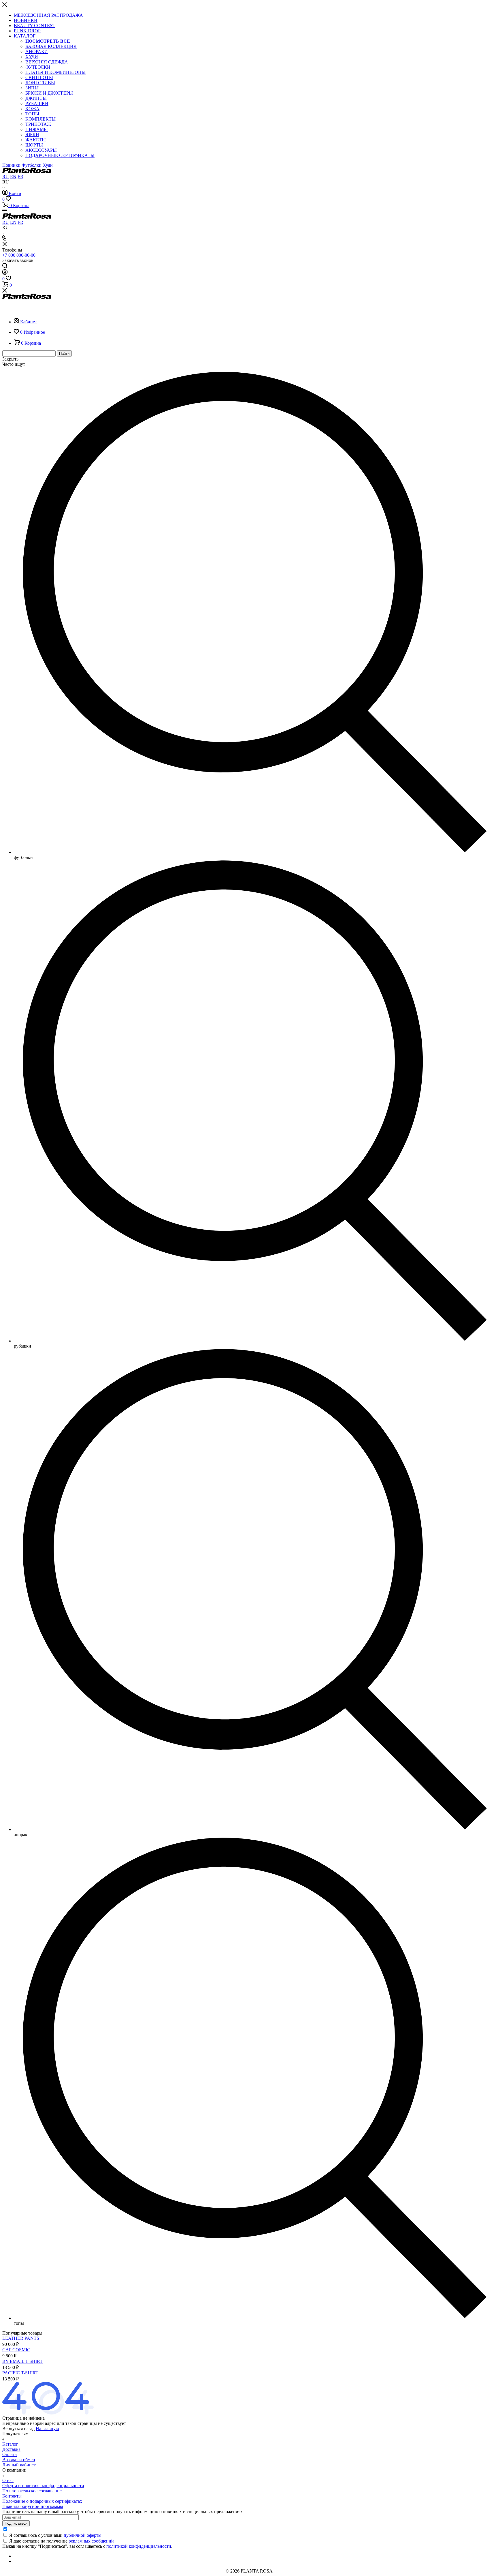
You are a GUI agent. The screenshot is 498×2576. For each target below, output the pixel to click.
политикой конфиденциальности (139, 2546)
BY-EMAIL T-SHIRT (22, 2361)
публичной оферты (83, 2535)
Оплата (10, 2454)
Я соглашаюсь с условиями (55, 2535)
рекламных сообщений (91, 2541)
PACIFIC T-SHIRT (20, 2373)
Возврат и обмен (19, 2460)
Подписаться (16, 2523)
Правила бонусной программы (33, 2506)
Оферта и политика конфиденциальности (43, 2486)
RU (6, 177)
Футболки (32, 165)
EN (13, 177)
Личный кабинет (19, 2465)
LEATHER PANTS (21, 2338)
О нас (8, 2480)
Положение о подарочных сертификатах (42, 2501)
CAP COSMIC (16, 2350)
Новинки (11, 165)
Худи (48, 165)
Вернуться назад (18, 2428)
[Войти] (5, 273)
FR (20, 177)
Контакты (12, 2496)
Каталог (10, 2444)
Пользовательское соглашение (32, 2491)
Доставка (11, 2449)
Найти (64, 353)
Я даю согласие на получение (62, 2541)
